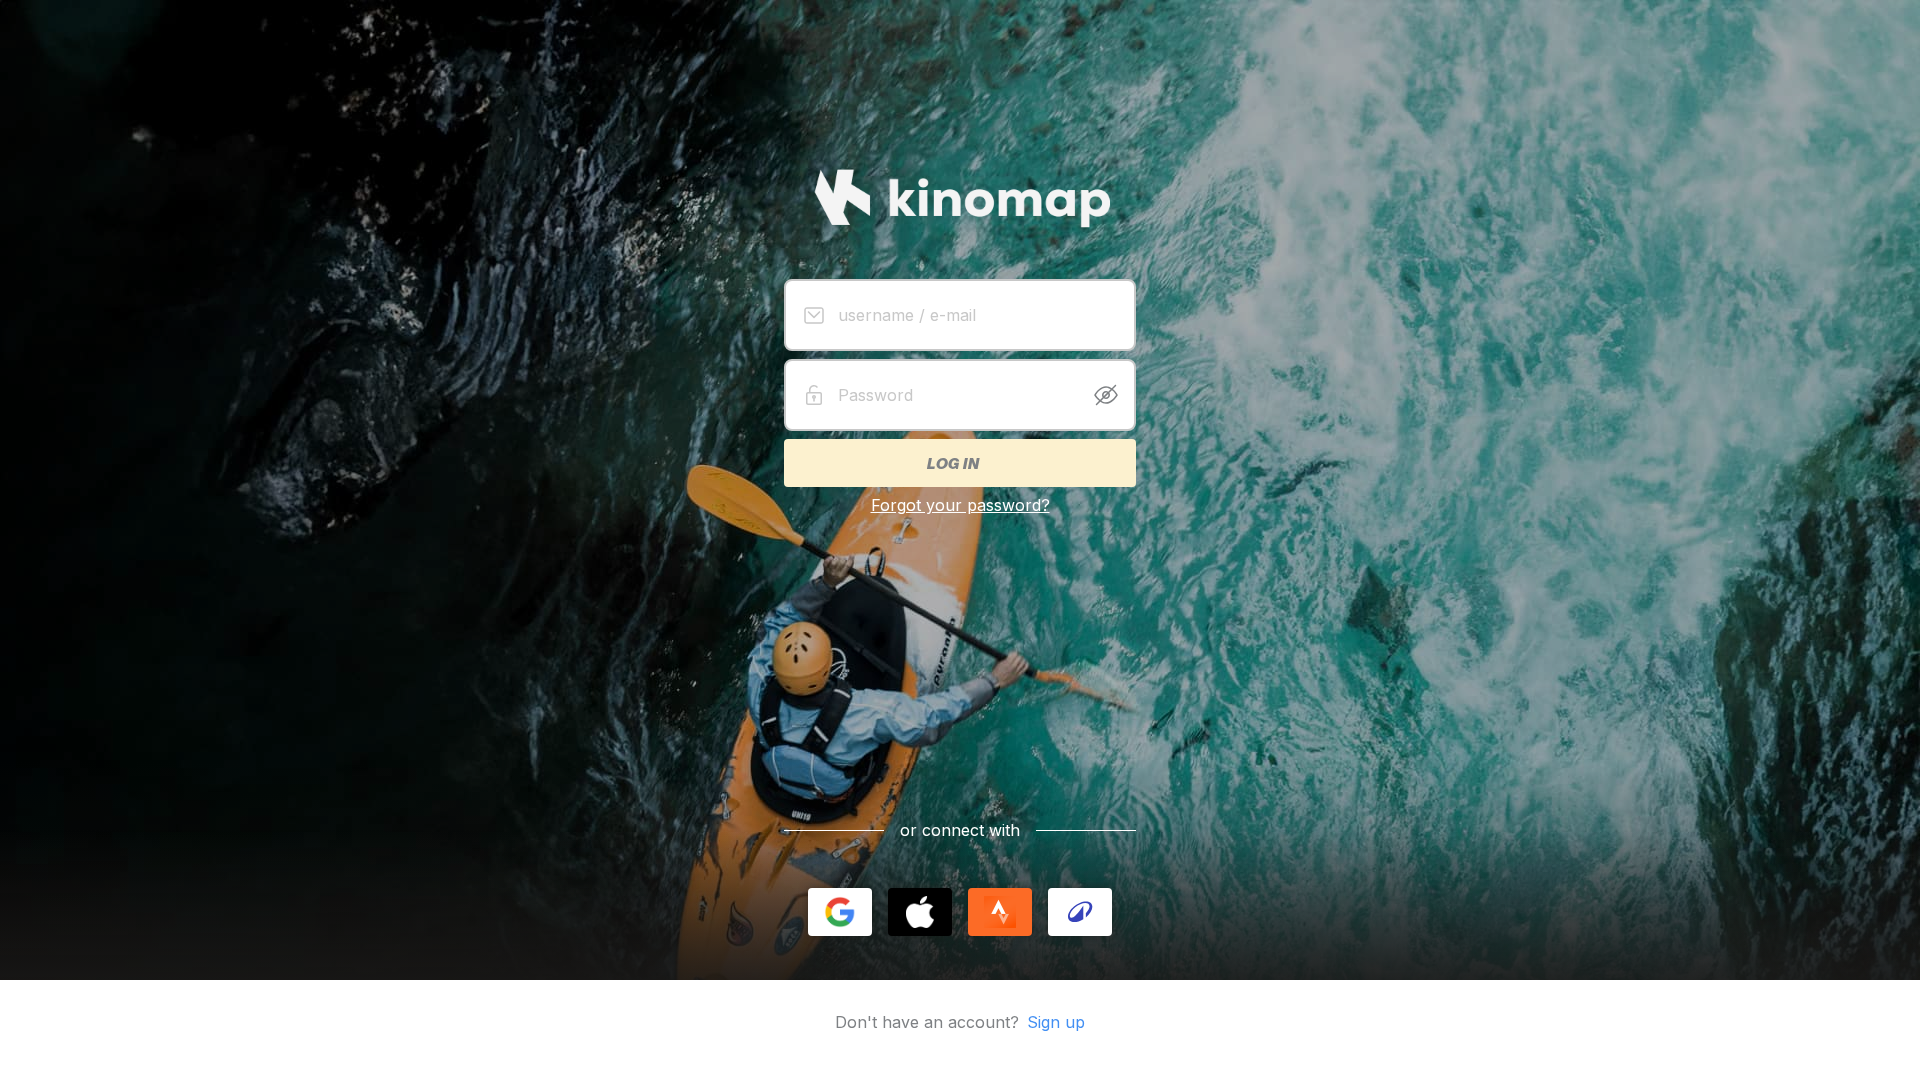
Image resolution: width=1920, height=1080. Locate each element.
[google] (840, 912)
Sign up (1056, 1022)
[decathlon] (1080, 912)
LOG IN (952, 463)
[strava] (1000, 912)
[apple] (920, 912)
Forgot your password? (960, 505)
